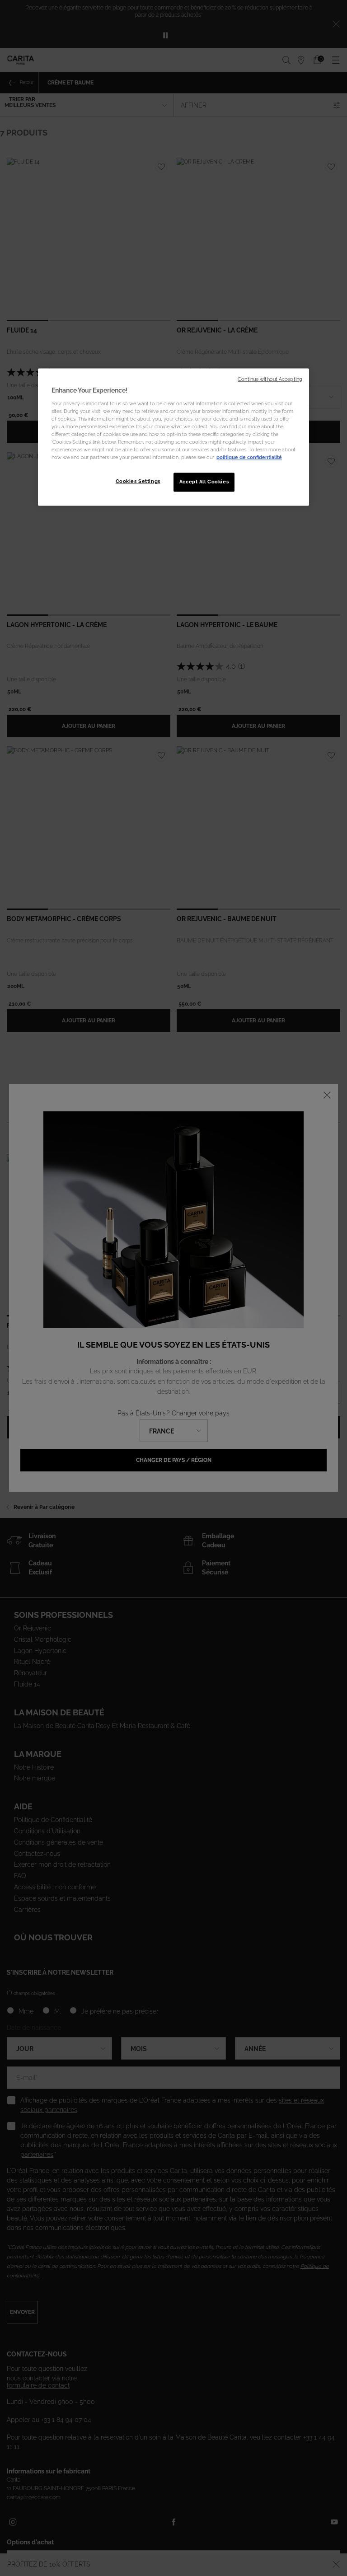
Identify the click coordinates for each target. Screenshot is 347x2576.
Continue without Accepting (270, 379)
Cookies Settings (138, 482)
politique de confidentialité (249, 458)
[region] (173, 437)
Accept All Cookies (204, 482)
